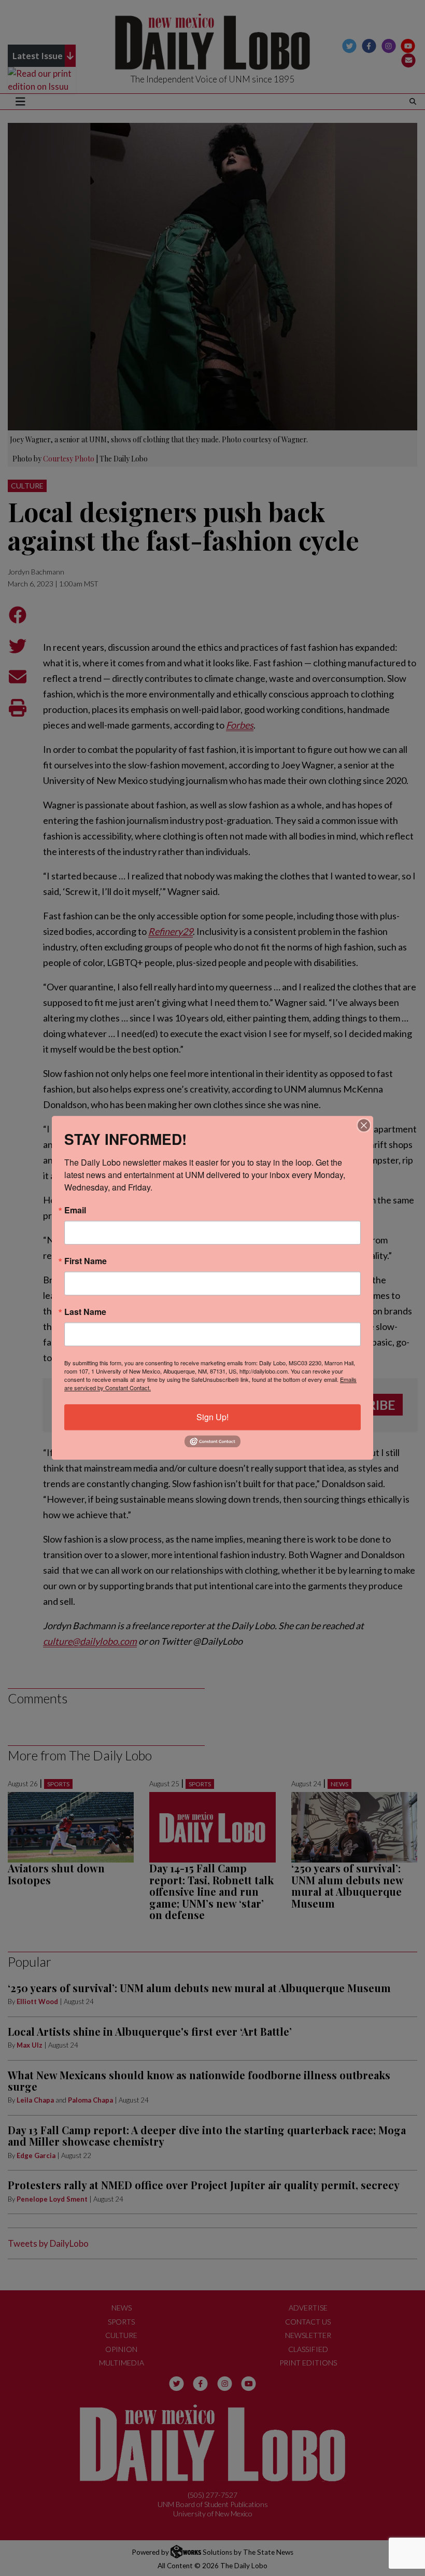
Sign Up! (212, 1417)
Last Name (85, 1312)
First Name (86, 1261)
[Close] (364, 1125)
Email (75, 1210)
